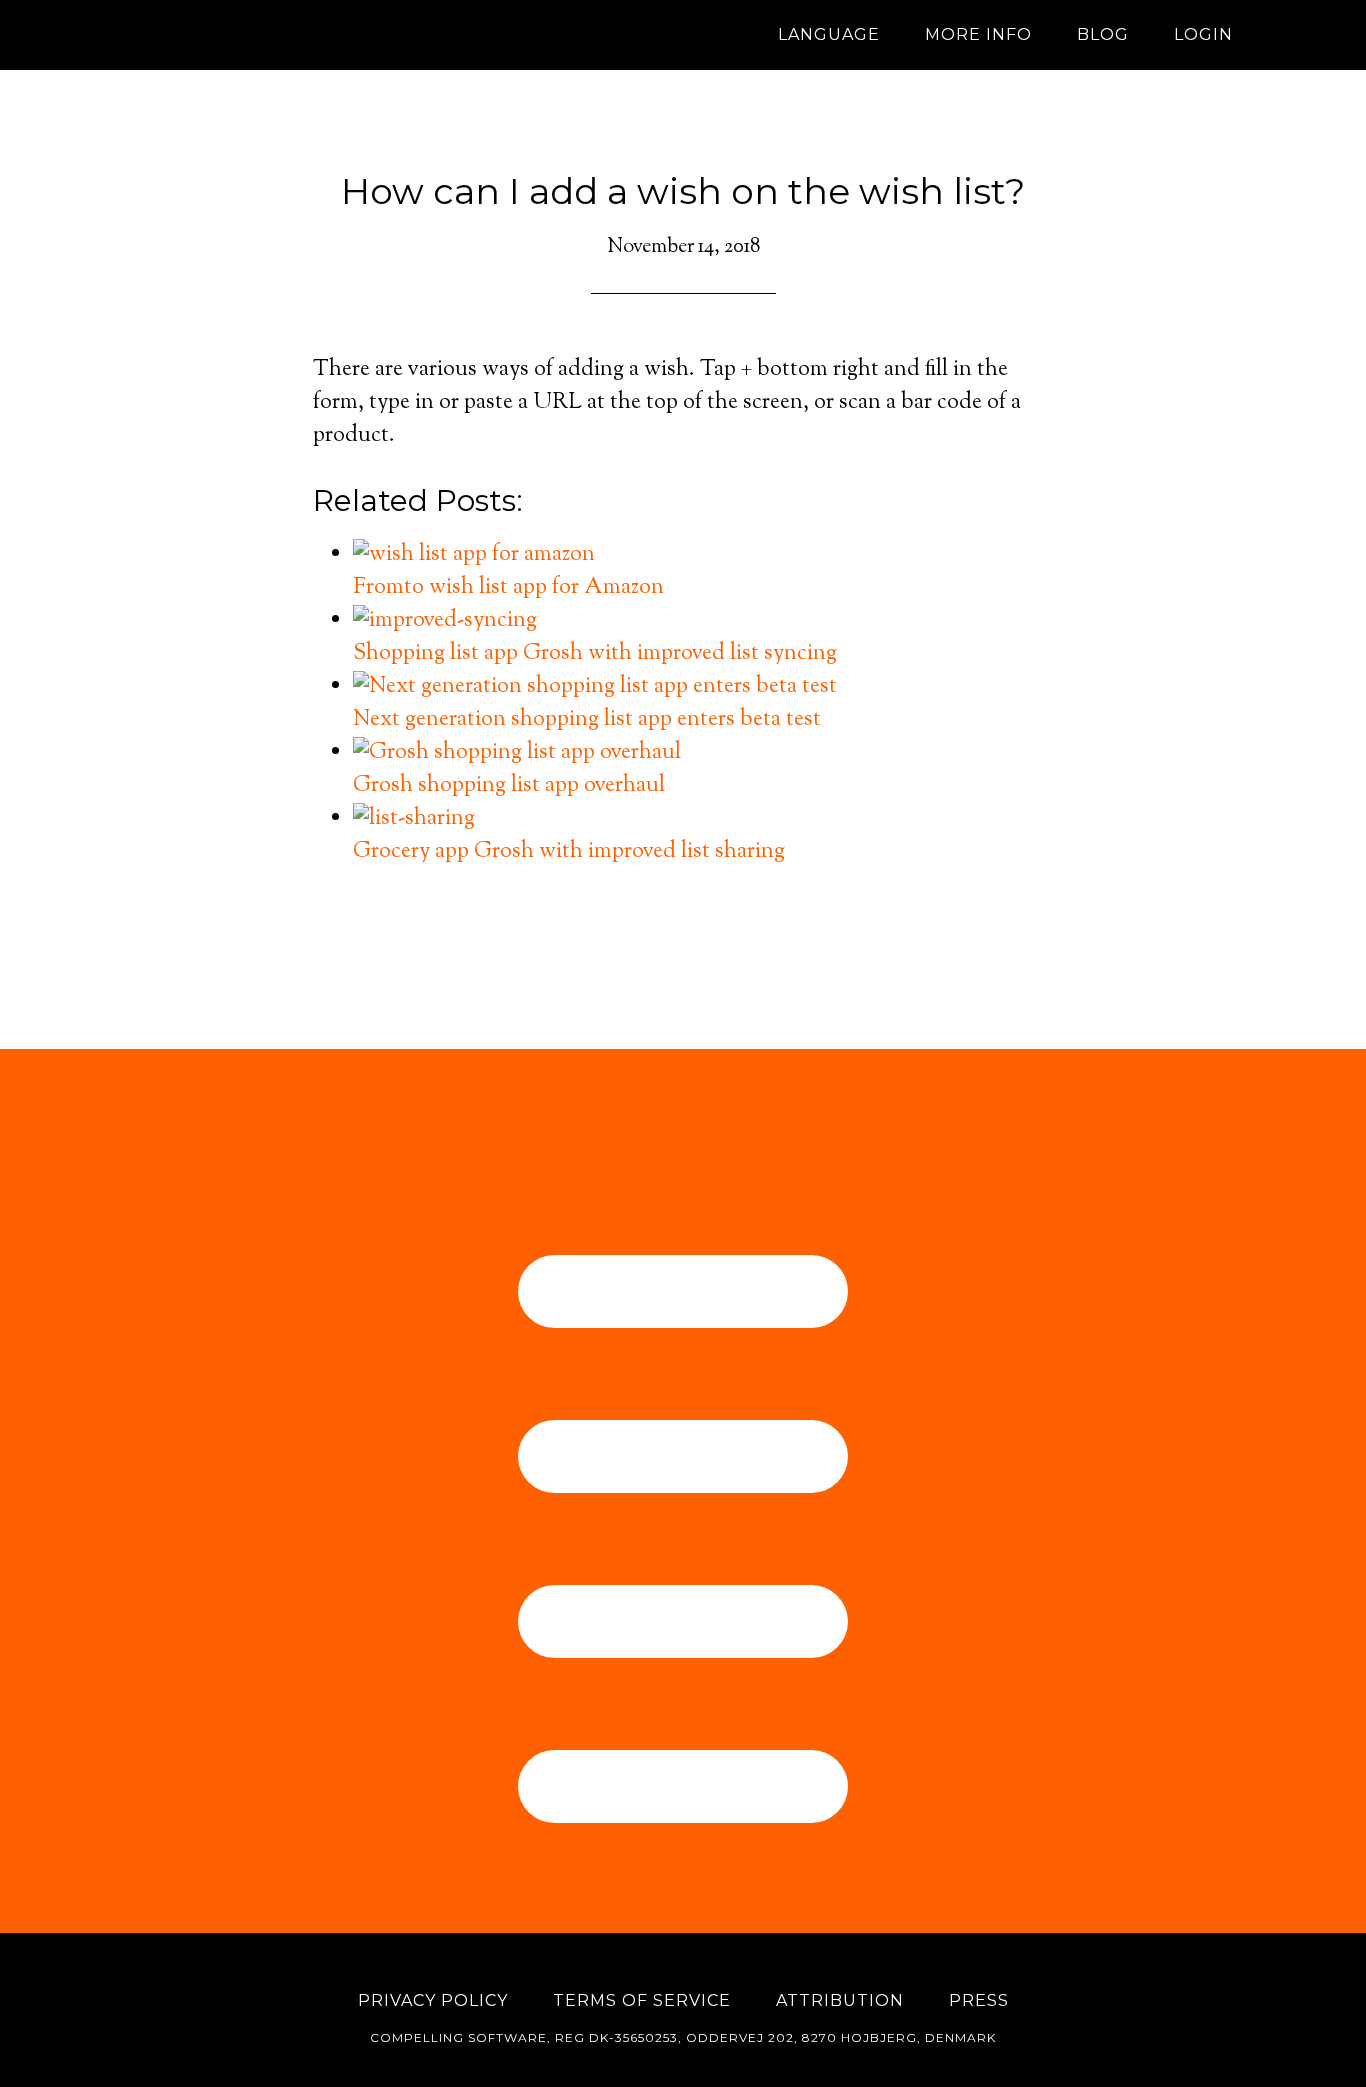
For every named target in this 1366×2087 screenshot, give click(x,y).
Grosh (293, 35)
